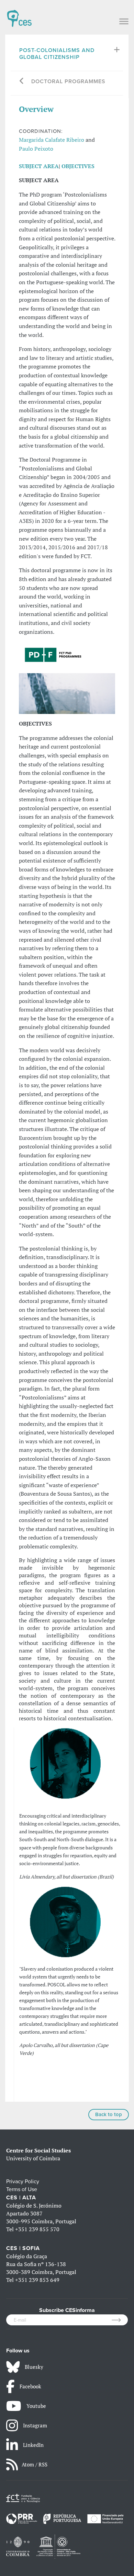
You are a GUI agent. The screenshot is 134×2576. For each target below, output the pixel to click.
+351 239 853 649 (37, 2280)
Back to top (109, 2114)
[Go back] (22, 82)
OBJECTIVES (78, 166)
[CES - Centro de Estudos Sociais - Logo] (19, 15)
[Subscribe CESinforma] (120, 2320)
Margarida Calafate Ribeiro (52, 140)
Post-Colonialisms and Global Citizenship (57, 54)
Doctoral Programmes (68, 81)
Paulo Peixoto (36, 149)
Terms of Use (22, 2189)
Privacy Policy (23, 2182)
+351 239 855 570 (37, 2229)
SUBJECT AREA (39, 166)
